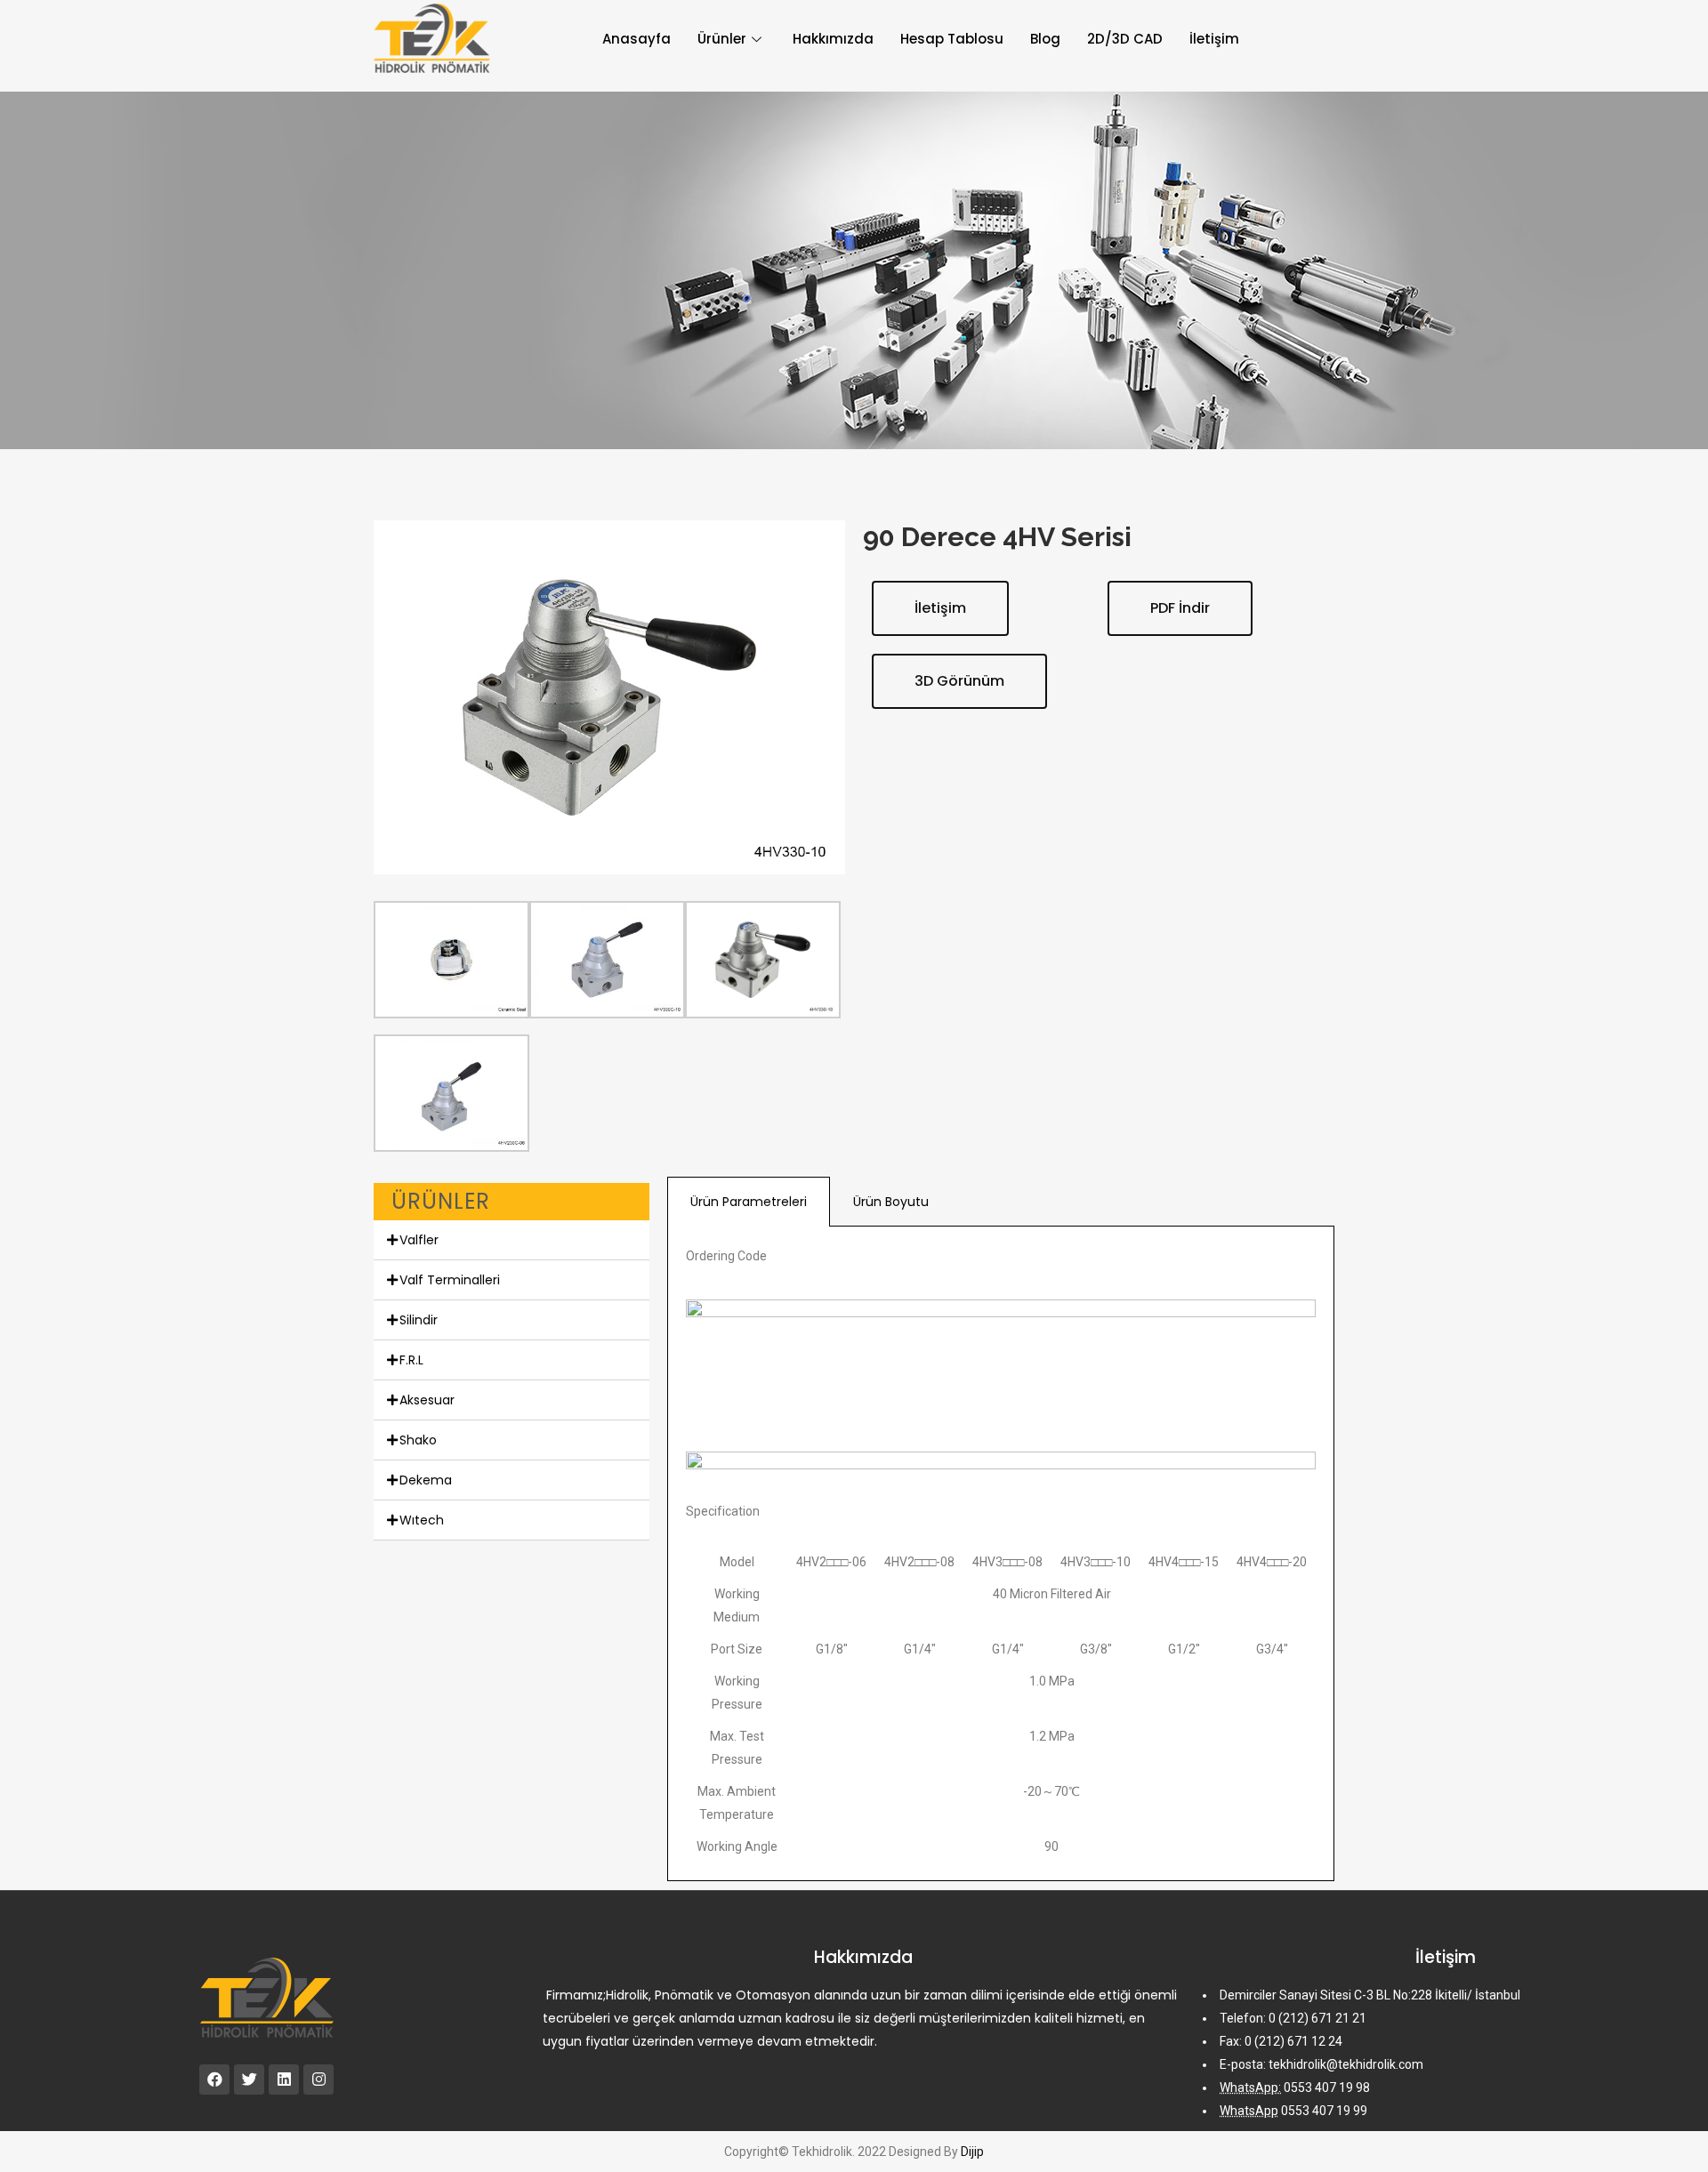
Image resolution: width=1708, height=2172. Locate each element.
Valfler (419, 1240)
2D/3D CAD (1125, 39)
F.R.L (411, 1360)
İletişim (1214, 39)
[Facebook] (214, 2079)
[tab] (512, 1240)
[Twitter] (249, 2079)
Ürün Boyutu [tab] (891, 1202)
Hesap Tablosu (952, 39)
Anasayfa (636, 39)
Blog (1045, 39)
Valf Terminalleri (450, 1280)
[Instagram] (318, 2079)
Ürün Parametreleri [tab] (749, 1202)
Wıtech (422, 1520)
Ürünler (722, 39)
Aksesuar (427, 1400)
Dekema (426, 1480)
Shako (418, 1440)
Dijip (972, 2152)
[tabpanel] (1001, 1554)
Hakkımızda (833, 39)
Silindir (419, 1320)
